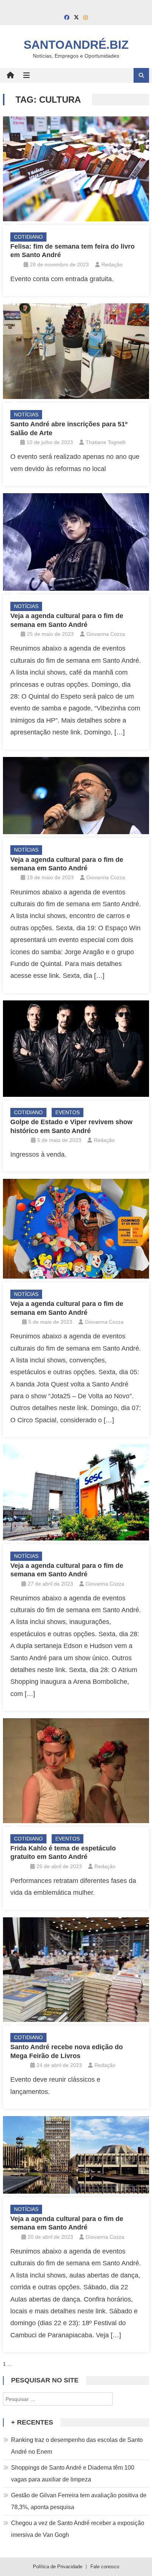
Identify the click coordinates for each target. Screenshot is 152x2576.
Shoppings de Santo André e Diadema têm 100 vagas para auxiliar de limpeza (73, 2473)
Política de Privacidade (58, 2567)
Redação (112, 265)
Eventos (68, 1112)
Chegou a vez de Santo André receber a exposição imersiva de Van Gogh (78, 2529)
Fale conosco (105, 2567)
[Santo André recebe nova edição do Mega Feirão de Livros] (76, 1970)
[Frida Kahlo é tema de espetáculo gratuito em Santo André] (76, 1770)
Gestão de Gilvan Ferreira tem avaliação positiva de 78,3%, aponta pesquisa (79, 2501)
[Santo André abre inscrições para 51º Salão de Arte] (76, 351)
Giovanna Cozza (106, 634)
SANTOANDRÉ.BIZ (76, 45)
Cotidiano (28, 237)
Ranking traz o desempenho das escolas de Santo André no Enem (77, 2446)
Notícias (26, 414)
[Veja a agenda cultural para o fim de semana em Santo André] (76, 542)
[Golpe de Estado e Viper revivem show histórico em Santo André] (76, 1049)
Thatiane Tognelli (106, 442)
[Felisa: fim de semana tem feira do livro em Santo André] (76, 169)
